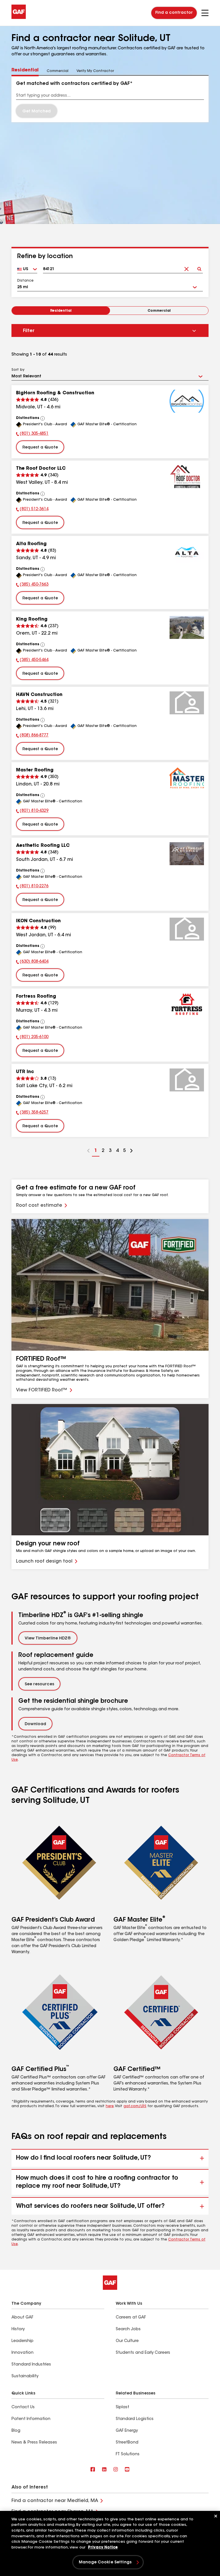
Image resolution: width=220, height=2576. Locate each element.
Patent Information (31, 2419)
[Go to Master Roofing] (187, 778)
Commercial (159, 311)
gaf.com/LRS (135, 2106)
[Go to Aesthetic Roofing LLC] (187, 854)
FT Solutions (128, 2454)
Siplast (122, 2407)
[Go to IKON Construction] (187, 929)
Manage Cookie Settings (105, 2563)
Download (35, 1724)
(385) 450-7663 (32, 585)
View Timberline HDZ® (48, 1639)
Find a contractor (174, 13)
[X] (104, 2470)
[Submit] (199, 267)
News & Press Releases (34, 2443)
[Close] (216, 2516)
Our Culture (127, 2341)
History (18, 2329)
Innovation (22, 2353)
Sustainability (25, 2376)
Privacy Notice (103, 2547)
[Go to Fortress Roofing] (187, 1005)
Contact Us (23, 2407)
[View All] (43, 418)
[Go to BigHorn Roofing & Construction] (187, 401)
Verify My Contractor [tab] (95, 71)
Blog (16, 2431)
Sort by (18, 370)
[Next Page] (131, 1151)
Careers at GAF (131, 2318)
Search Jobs (128, 2329)
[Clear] (186, 267)
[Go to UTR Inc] (187, 1080)
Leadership (22, 2341)
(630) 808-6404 (32, 962)
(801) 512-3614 (32, 510)
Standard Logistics (135, 2419)
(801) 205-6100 (32, 1038)
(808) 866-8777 (32, 736)
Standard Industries (31, 2365)
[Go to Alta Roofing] (187, 552)
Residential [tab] (25, 70)
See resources (39, 1684)
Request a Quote (40, 448)
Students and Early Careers (143, 2353)
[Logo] (19, 18)
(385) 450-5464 (32, 661)
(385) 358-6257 (32, 1113)
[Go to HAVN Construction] (187, 703)
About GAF (22, 2318)
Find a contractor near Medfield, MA (55, 2501)
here (110, 2106)
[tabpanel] (110, 99)
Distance (25, 281)
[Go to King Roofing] (187, 627)
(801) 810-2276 (32, 887)
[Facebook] (93, 2470)
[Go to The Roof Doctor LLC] (187, 477)
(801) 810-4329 (32, 812)
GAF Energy (127, 2431)
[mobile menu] (205, 13)
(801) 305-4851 (32, 434)
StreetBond (127, 2443)
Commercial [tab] (58, 71)
